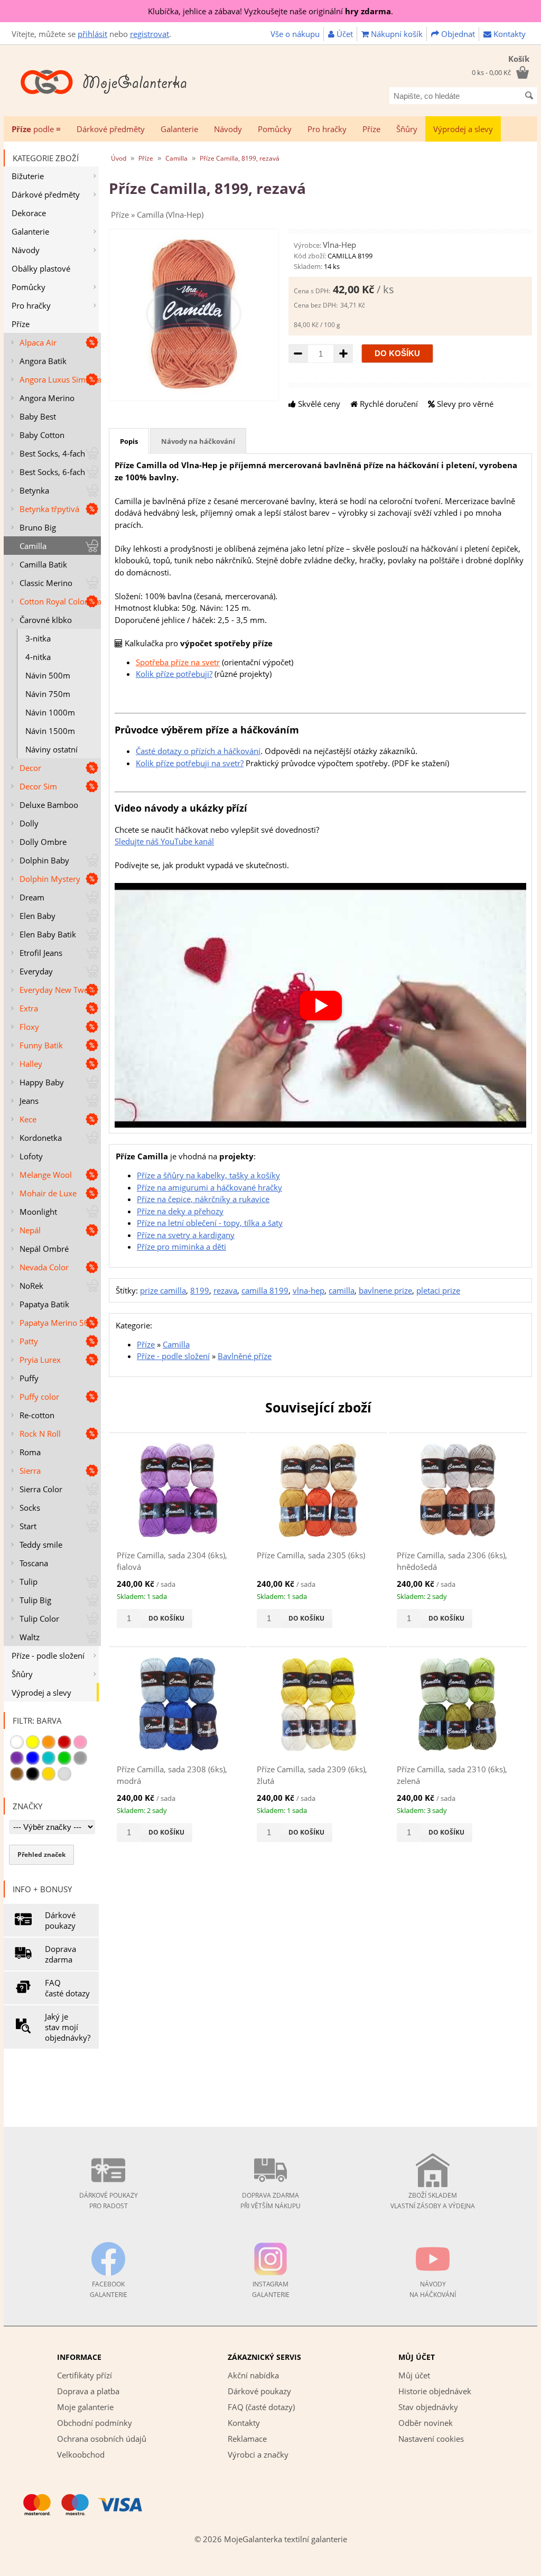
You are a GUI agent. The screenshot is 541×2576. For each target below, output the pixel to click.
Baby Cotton (42, 435)
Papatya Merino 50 (54, 1323)
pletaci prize (438, 1290)
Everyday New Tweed (58, 990)
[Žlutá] (33, 1742)
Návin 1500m (50, 731)
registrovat (150, 34)
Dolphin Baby (44, 860)
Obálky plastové (41, 268)
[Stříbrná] (64, 1774)
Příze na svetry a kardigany (186, 1235)
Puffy (29, 1378)
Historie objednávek (435, 2391)
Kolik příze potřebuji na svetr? (190, 763)
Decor (30, 768)
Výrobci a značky (258, 2454)
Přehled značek (41, 1854)
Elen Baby (38, 916)
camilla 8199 (265, 1290)
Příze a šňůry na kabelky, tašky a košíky (208, 1175)
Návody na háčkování (198, 441)
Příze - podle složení (48, 1656)
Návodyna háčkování (433, 2289)
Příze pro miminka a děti (181, 1247)
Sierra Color (41, 1489)
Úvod (119, 158)
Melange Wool (46, 1175)
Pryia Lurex (40, 1360)
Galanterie (179, 129)
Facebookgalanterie (109, 2289)
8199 (200, 1290)
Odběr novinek (426, 2423)
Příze (371, 129)
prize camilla (163, 1290)
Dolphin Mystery (50, 879)
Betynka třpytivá (49, 509)
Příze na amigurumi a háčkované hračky (209, 1187)
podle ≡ (36, 129)
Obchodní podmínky (95, 2423)
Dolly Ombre (43, 842)
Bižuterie (28, 176)
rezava (225, 1290)
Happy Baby (42, 1082)
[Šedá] (80, 1758)
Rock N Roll (40, 1434)
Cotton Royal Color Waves (60, 601)
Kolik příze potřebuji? (174, 674)
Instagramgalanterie (271, 2289)
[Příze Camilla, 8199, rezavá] (194, 390)
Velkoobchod (81, 2454)
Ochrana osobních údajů (102, 2439)
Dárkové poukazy (60, 1920)
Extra (29, 1008)
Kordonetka (41, 1138)
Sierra (30, 1471)
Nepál (30, 1230)
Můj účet (414, 2375)
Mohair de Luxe (48, 1193)
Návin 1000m (50, 712)
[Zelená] (64, 1758)
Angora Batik (43, 361)
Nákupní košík (396, 34)
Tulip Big (35, 1600)
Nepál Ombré (44, 1249)
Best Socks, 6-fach (52, 472)
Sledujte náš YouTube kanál (164, 841)
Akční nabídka (253, 2375)
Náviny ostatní (52, 749)
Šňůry (407, 129)
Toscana (34, 1563)
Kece (28, 1119)
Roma (30, 1452)
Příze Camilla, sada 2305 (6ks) (311, 1555)
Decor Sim (38, 786)
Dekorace (29, 213)
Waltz (30, 1637)
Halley (31, 1064)
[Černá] (33, 1774)
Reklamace (247, 2439)
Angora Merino (47, 398)
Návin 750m (48, 694)
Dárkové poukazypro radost (109, 2201)
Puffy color (39, 1397)
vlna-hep (309, 1290)
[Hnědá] (17, 1774)
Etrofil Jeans (41, 953)
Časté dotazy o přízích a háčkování (198, 751)
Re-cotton (37, 1415)
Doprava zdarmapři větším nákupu (270, 2201)
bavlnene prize (385, 1290)
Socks (30, 1508)
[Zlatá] (49, 1774)
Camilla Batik (43, 564)
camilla (342, 1290)
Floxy (29, 1027)
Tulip (29, 1582)
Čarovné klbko (46, 620)
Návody (228, 129)
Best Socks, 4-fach (52, 453)
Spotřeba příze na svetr (178, 662)
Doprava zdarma (60, 1954)
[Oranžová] (49, 1742)
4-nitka (38, 657)
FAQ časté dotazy (67, 1988)
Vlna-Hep (339, 245)
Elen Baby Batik (48, 934)
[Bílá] (17, 1742)
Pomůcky (275, 129)
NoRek (31, 1286)
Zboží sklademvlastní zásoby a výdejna (433, 2201)
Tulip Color (39, 1619)
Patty (29, 1341)
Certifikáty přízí (85, 2375)
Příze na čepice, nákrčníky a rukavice (203, 1199)
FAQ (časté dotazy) (261, 2407)
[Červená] (64, 1742)
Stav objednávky (428, 2407)
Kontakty (509, 34)
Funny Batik (41, 1045)
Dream (32, 897)
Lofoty (31, 1156)
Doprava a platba (88, 2391)
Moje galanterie (85, 2407)
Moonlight (38, 1212)
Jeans (29, 1101)
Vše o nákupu (295, 34)
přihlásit (92, 34)
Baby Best (38, 416)
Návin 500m (48, 675)
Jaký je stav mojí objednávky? (68, 2027)
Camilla (33, 546)
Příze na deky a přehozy (180, 1211)
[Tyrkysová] (49, 1758)
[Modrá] (33, 1758)
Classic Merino (46, 583)
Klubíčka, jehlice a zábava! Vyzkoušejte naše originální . (270, 11)
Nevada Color (44, 1267)
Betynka (34, 490)
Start (28, 1526)
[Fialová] (17, 1758)
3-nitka (38, 638)
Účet (344, 34)
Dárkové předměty (111, 129)
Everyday (36, 971)
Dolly (29, 823)
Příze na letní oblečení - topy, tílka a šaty (210, 1223)
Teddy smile (41, 1545)
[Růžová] (80, 1742)
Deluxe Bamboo (49, 805)
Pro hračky (327, 129)
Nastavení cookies (431, 2439)
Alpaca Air (38, 342)
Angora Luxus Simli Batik (60, 379)
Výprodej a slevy (463, 129)
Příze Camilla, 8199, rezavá (240, 158)
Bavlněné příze (245, 1356)
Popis (129, 441)
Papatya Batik (44, 1304)
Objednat (457, 34)
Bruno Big (38, 527)
